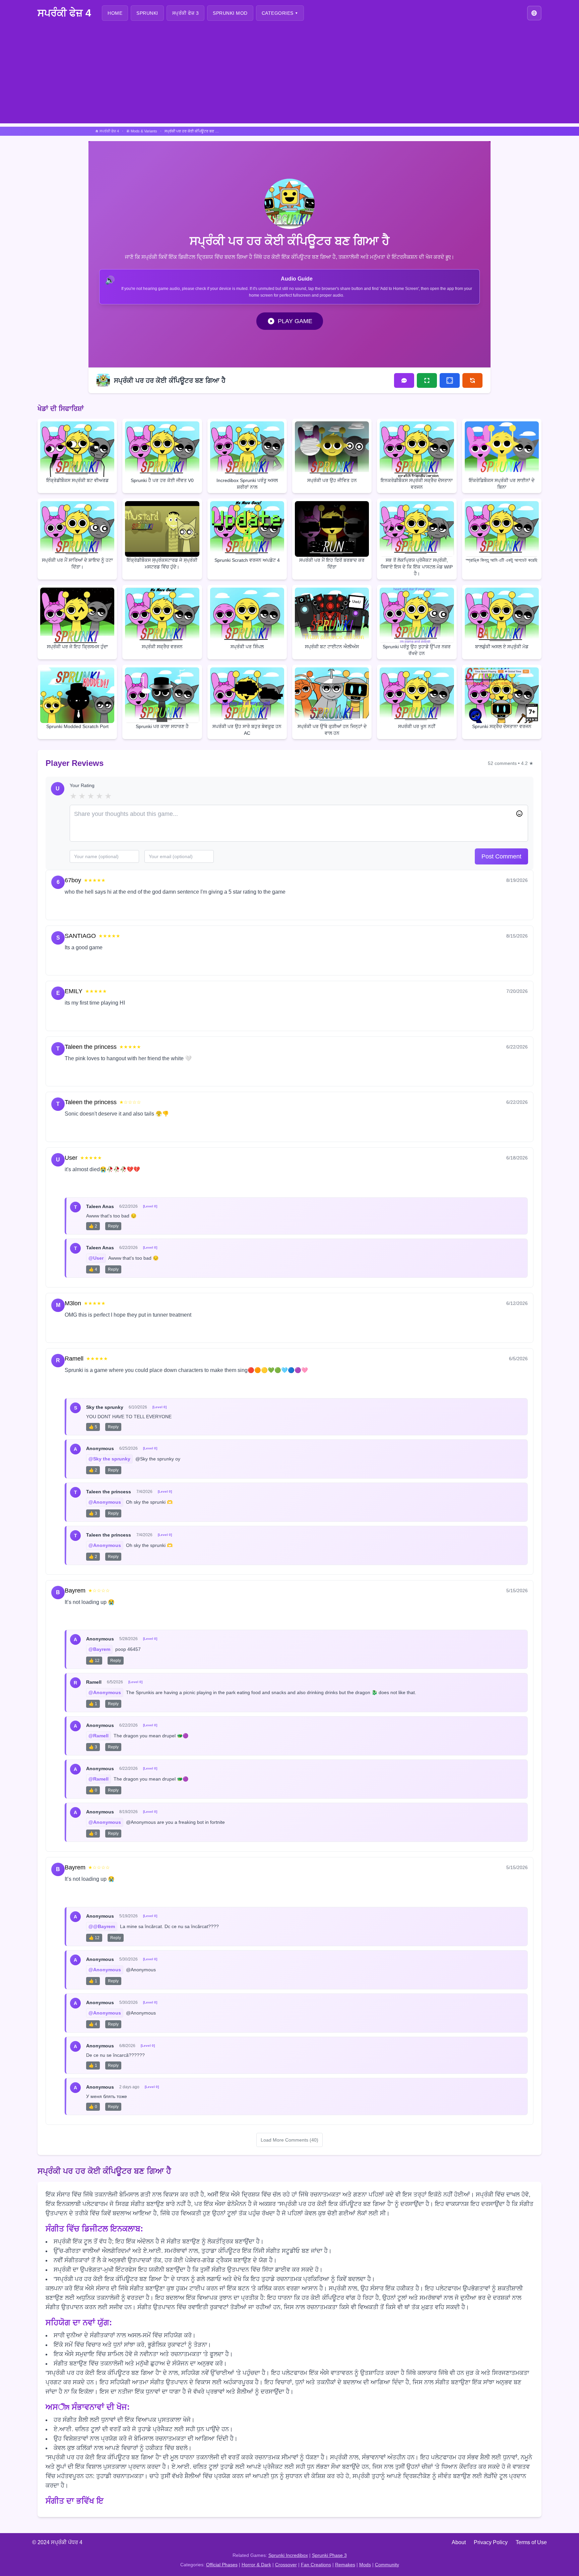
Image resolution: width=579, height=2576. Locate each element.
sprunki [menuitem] (147, 13)
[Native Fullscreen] (427, 380)
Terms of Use (531, 2542)
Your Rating (82, 785)
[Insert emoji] (519, 814)
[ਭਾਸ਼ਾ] (534, 13)
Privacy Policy (491, 2542)
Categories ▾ (280, 13)
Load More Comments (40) (289, 2140)
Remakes (345, 2565)
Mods (365, 2565)
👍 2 (93, 1226)
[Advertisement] (289, 76)
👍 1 (93, 1704)
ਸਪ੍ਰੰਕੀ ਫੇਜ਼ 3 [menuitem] (186, 13)
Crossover (286, 2565)
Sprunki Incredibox (288, 2555)
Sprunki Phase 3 (329, 2555)
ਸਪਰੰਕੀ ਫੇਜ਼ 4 (64, 13)
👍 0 (93, 1790)
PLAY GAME (295, 321)
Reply (99, 907)
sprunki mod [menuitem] (230, 13)
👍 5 (93, 1427)
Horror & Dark (256, 2565)
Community (387, 2565)
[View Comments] (404, 380)
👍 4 (93, 1269)
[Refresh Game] (472, 380)
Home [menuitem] (115, 13)
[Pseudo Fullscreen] (450, 380)
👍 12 (94, 1661)
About (459, 2542)
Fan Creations (316, 2565)
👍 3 (93, 1513)
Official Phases (222, 2565)
